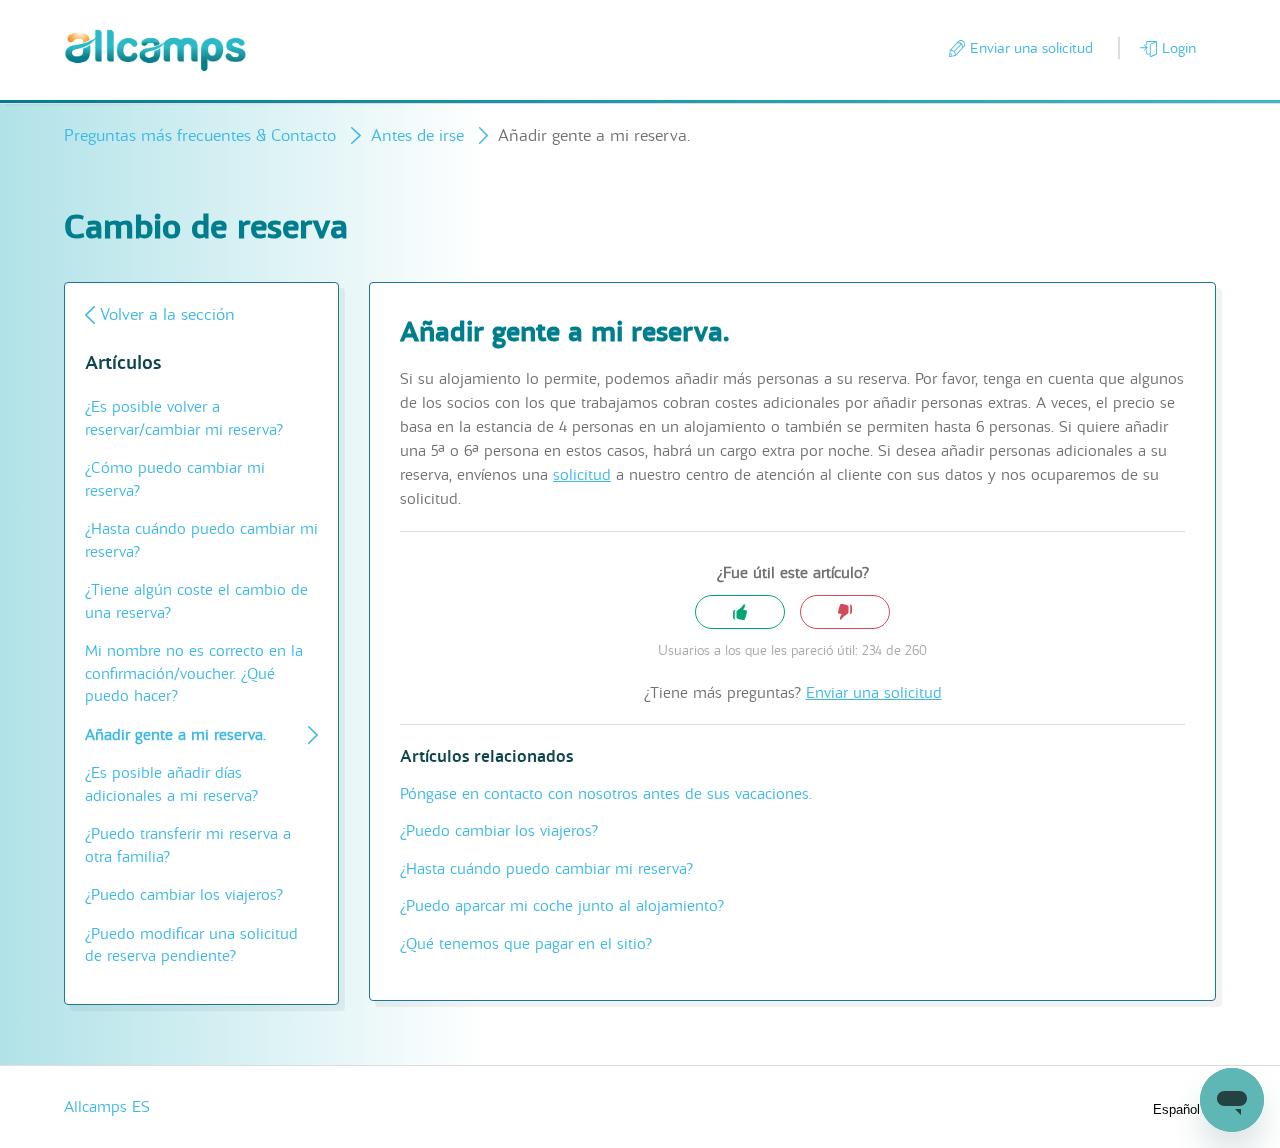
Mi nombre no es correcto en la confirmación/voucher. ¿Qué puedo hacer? (194, 673)
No (845, 612)
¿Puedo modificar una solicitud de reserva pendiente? (191, 945)
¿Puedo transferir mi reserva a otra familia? (188, 845)
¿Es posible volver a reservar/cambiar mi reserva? (184, 418)
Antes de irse (417, 135)
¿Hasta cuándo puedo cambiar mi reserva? (201, 540)
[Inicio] (155, 50)
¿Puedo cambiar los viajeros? (184, 895)
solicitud (582, 475)
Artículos (123, 363)
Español (1178, 1109)
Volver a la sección (167, 314)
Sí (740, 612)
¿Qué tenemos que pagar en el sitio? (526, 944)
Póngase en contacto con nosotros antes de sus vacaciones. (606, 794)
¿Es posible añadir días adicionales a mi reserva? (171, 784)
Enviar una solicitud (1031, 48)
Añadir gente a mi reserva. (175, 735)
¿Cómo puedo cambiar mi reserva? (175, 479)
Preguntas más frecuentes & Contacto (200, 135)
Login (1179, 48)
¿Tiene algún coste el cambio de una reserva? (196, 601)
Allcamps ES (107, 1107)
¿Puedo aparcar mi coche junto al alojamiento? (562, 906)
